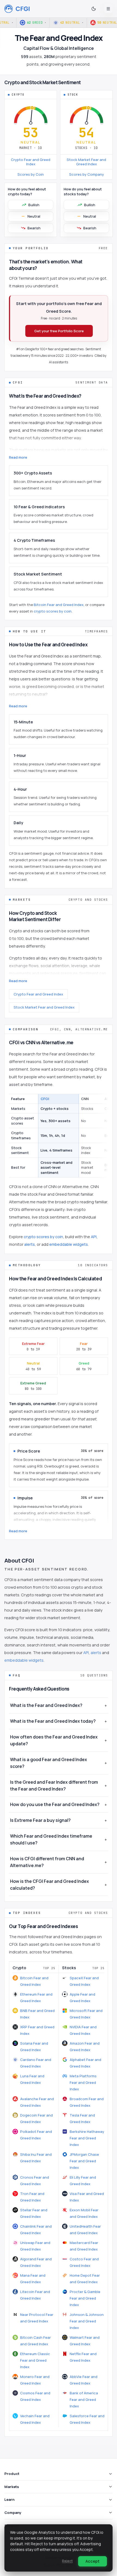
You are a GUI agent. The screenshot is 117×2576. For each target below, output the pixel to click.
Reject (67, 2561)
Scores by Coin (31, 174)
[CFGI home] (17, 9)
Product (12, 2474)
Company (13, 2513)
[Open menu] (108, 9)
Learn (9, 2499)
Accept (93, 2561)
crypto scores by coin (53, 611)
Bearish (34, 228)
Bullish (34, 205)
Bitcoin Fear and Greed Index (59, 605)
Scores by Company (87, 174)
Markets (12, 2487)
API (94, 1237)
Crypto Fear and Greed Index (31, 162)
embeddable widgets (69, 1244)
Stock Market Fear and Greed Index (86, 162)
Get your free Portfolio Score (59, 331)
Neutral (34, 216)
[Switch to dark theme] (94, 9)
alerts (30, 1244)
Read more (18, 457)
